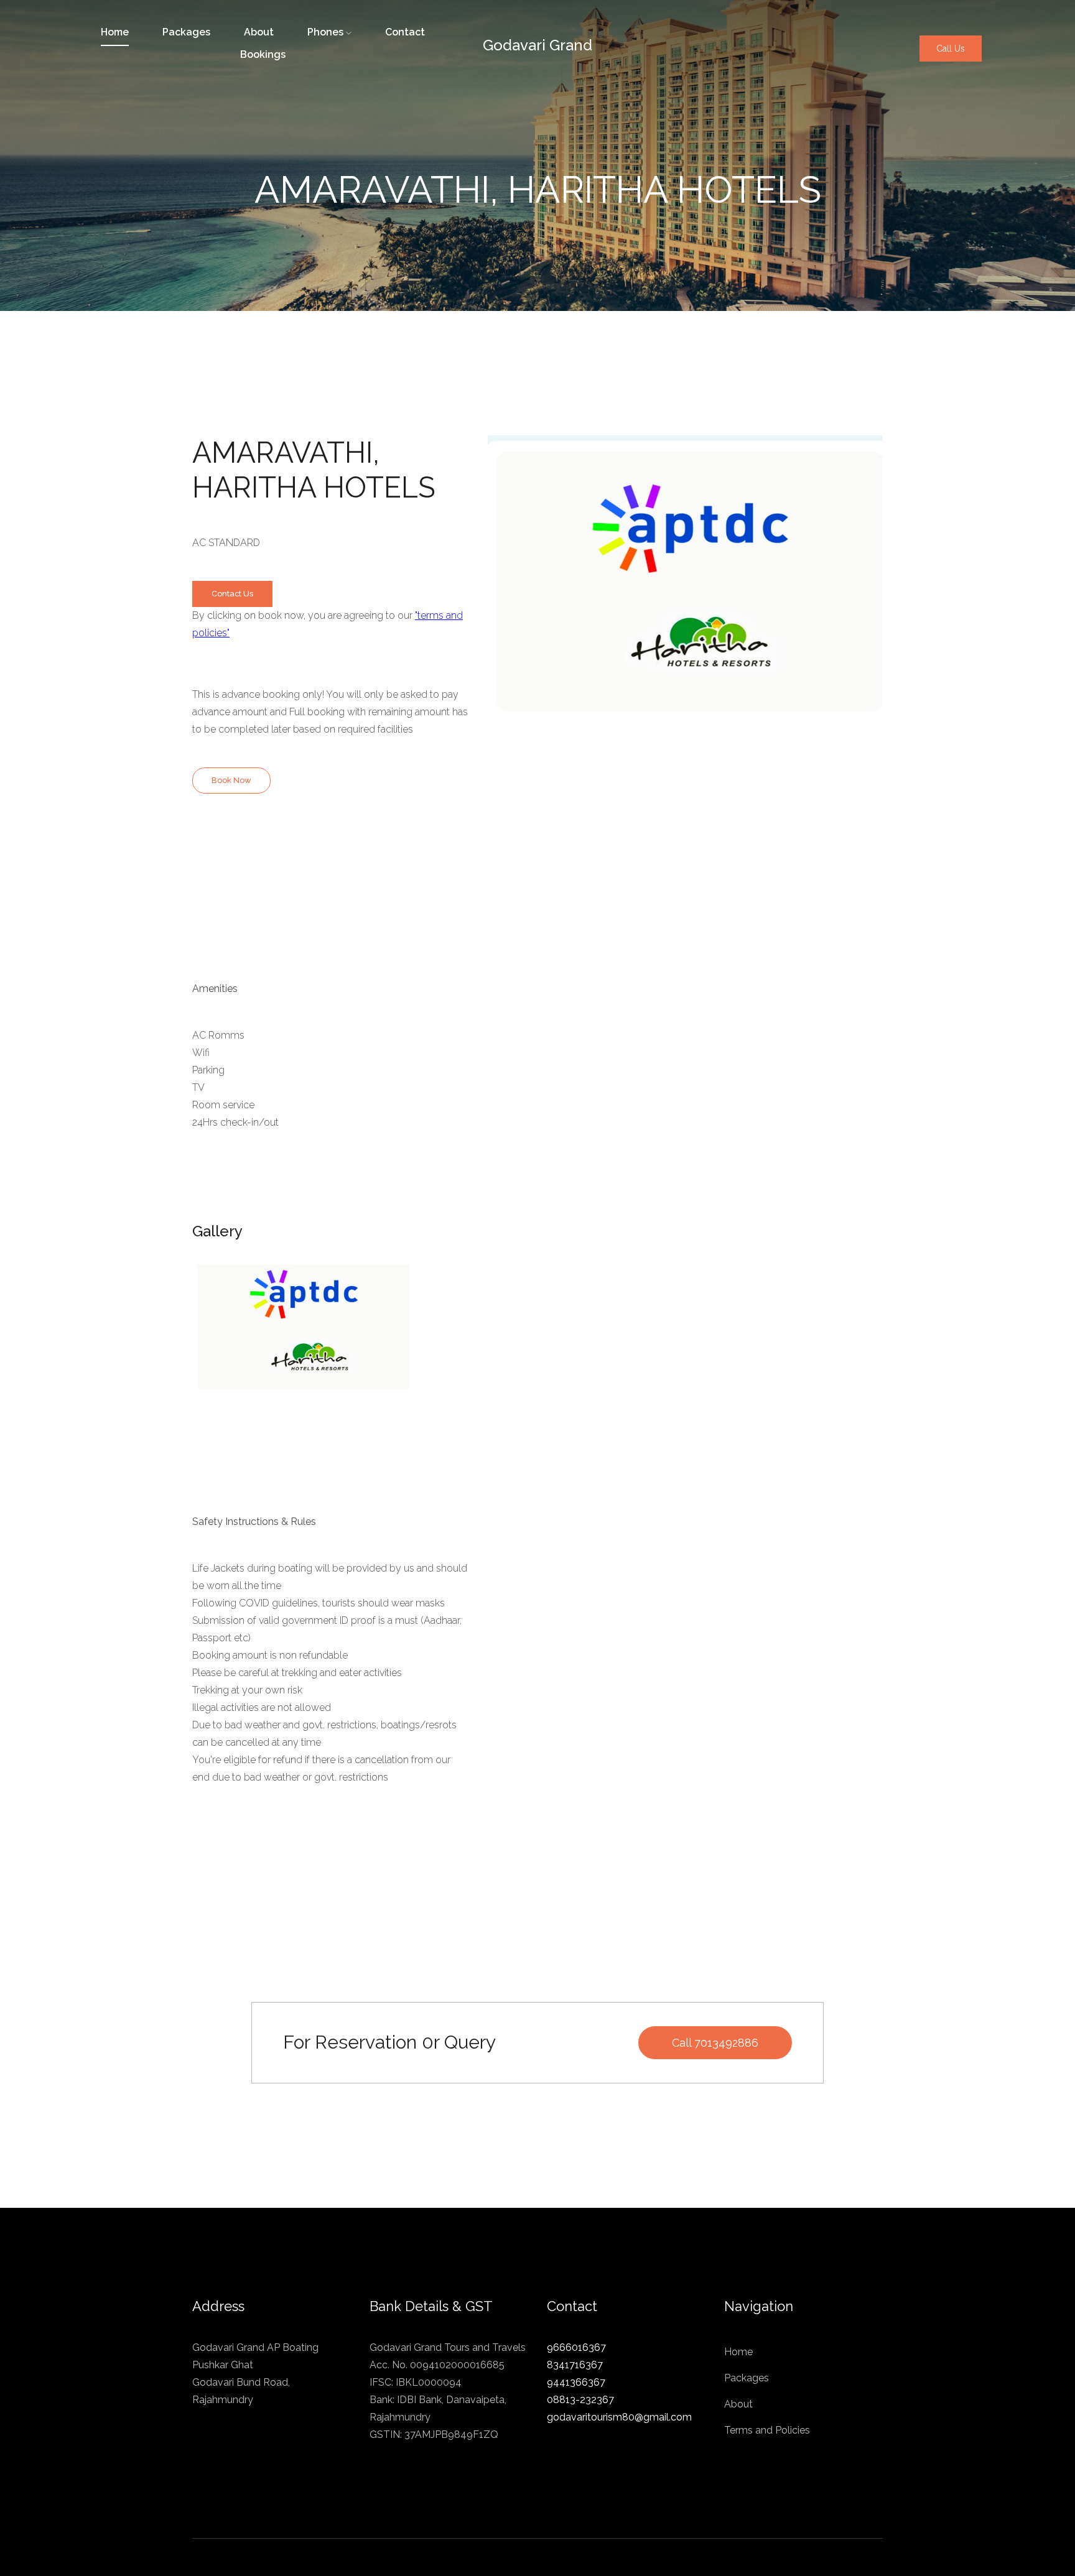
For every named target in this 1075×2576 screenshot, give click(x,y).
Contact (405, 32)
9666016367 (576, 2347)
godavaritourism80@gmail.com (619, 2417)
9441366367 (576, 2382)
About (259, 32)
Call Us (951, 49)
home (115, 32)
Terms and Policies (767, 2430)
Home (738, 2352)
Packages (186, 32)
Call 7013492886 (715, 2043)
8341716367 (575, 2365)
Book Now (231, 780)
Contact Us (232, 594)
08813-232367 (580, 2400)
